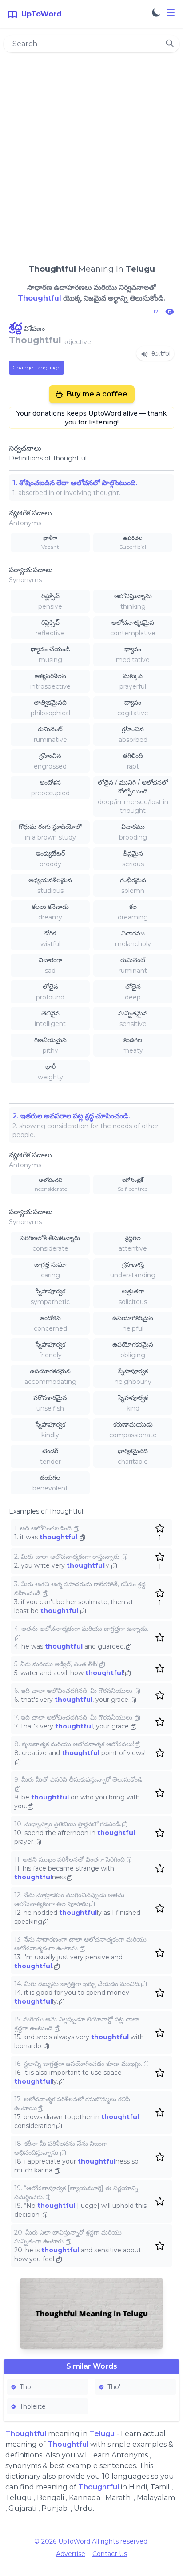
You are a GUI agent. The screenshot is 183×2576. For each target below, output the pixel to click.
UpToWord (74, 2541)
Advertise (71, 2554)
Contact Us (110, 2554)
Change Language (36, 367)
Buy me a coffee (97, 394)
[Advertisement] (91, 154)
